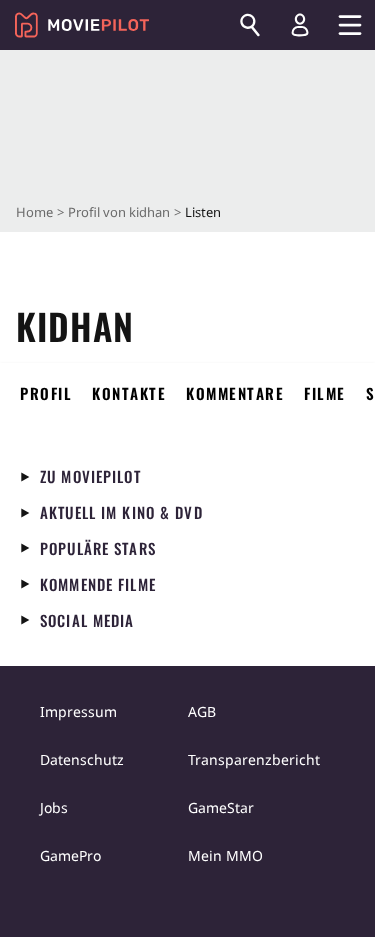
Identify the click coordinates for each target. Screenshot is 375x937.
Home (34, 212)
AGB (202, 711)
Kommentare (235, 393)
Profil (46, 393)
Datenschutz (82, 759)
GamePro (70, 855)
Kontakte (129, 393)
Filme (325, 393)
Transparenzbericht (254, 759)
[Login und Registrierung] (300, 25)
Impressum (78, 711)
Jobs (54, 807)
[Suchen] (250, 25)
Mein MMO (225, 855)
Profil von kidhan (119, 212)
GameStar (221, 807)
